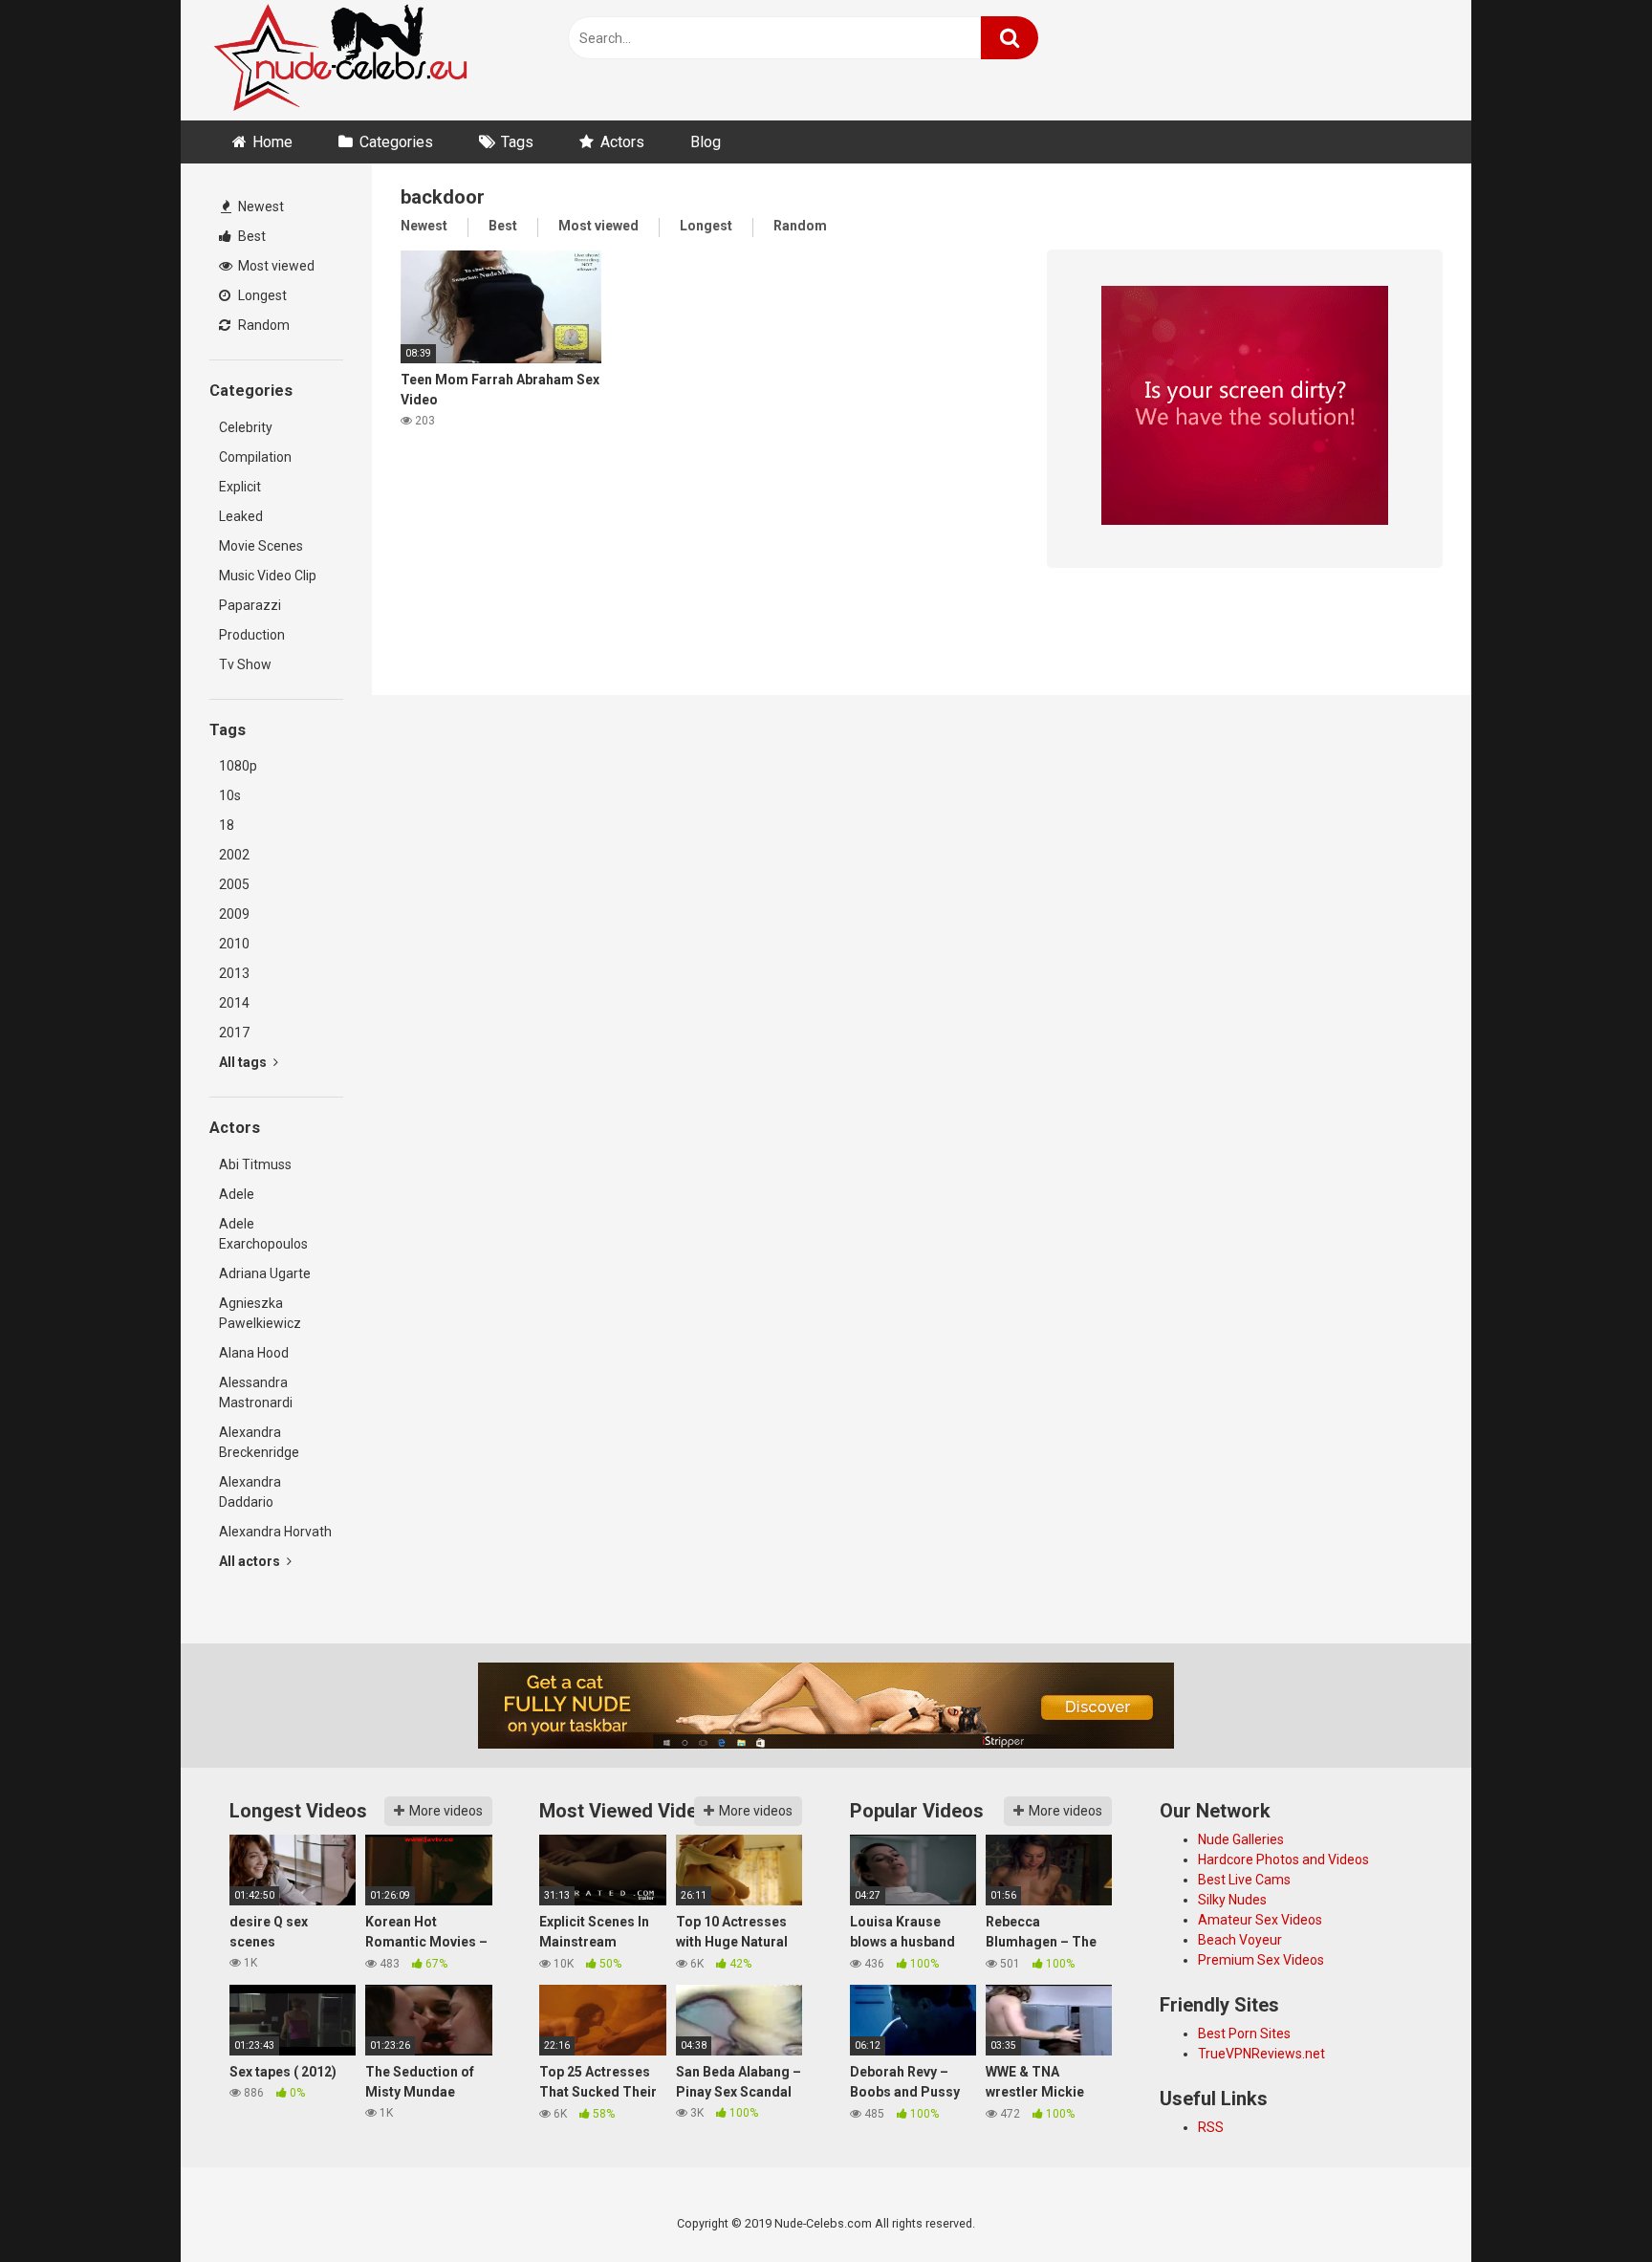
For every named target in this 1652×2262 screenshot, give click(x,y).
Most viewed (275, 266)
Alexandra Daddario (250, 1492)
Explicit (240, 487)
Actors (622, 142)
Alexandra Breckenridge (259, 1442)
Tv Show (245, 664)
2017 (234, 1033)
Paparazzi (250, 605)
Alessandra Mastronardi (256, 1392)
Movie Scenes (261, 546)
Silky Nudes (1232, 1900)
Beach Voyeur (1240, 1940)
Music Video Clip (268, 576)
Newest (260, 207)
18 (227, 825)
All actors (251, 1561)
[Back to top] (1588, 2204)
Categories (396, 142)
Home (272, 142)
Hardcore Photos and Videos (1283, 1860)
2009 (234, 914)
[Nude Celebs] (340, 60)
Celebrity (246, 427)
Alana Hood (254, 1353)
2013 (234, 973)
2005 (234, 884)
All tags (244, 1062)
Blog (706, 142)
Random (262, 325)
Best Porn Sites (1244, 2034)
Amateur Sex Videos (1260, 1920)
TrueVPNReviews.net (1261, 2054)
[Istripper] (1245, 408)
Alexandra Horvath (275, 1532)
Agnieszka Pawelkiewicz (260, 1313)
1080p (238, 766)
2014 (234, 1003)
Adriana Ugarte (265, 1273)
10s (230, 795)
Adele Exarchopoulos (263, 1234)
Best (250, 236)
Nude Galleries (1241, 1839)
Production (252, 635)
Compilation (255, 457)
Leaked (241, 516)
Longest (261, 295)
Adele (237, 1194)
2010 (234, 944)
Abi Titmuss (255, 1164)
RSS (1211, 2127)
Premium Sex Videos (1261, 1960)
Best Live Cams (1244, 1880)
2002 (234, 855)
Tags (517, 142)
